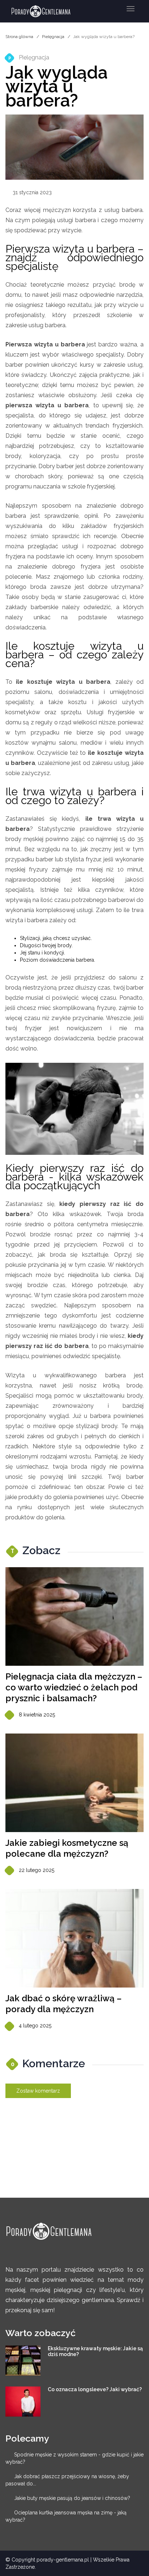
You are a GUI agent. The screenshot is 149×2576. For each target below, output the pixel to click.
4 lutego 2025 (35, 2026)
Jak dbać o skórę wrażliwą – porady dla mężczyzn (63, 2004)
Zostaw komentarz (38, 2091)
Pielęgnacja (53, 37)
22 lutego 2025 (37, 1870)
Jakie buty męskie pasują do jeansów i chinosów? (72, 2498)
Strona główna (19, 37)
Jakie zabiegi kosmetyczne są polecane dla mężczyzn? (67, 1848)
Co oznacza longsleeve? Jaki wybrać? (95, 2389)
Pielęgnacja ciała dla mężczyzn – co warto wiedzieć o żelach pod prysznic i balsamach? (74, 1687)
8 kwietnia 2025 (37, 1715)
